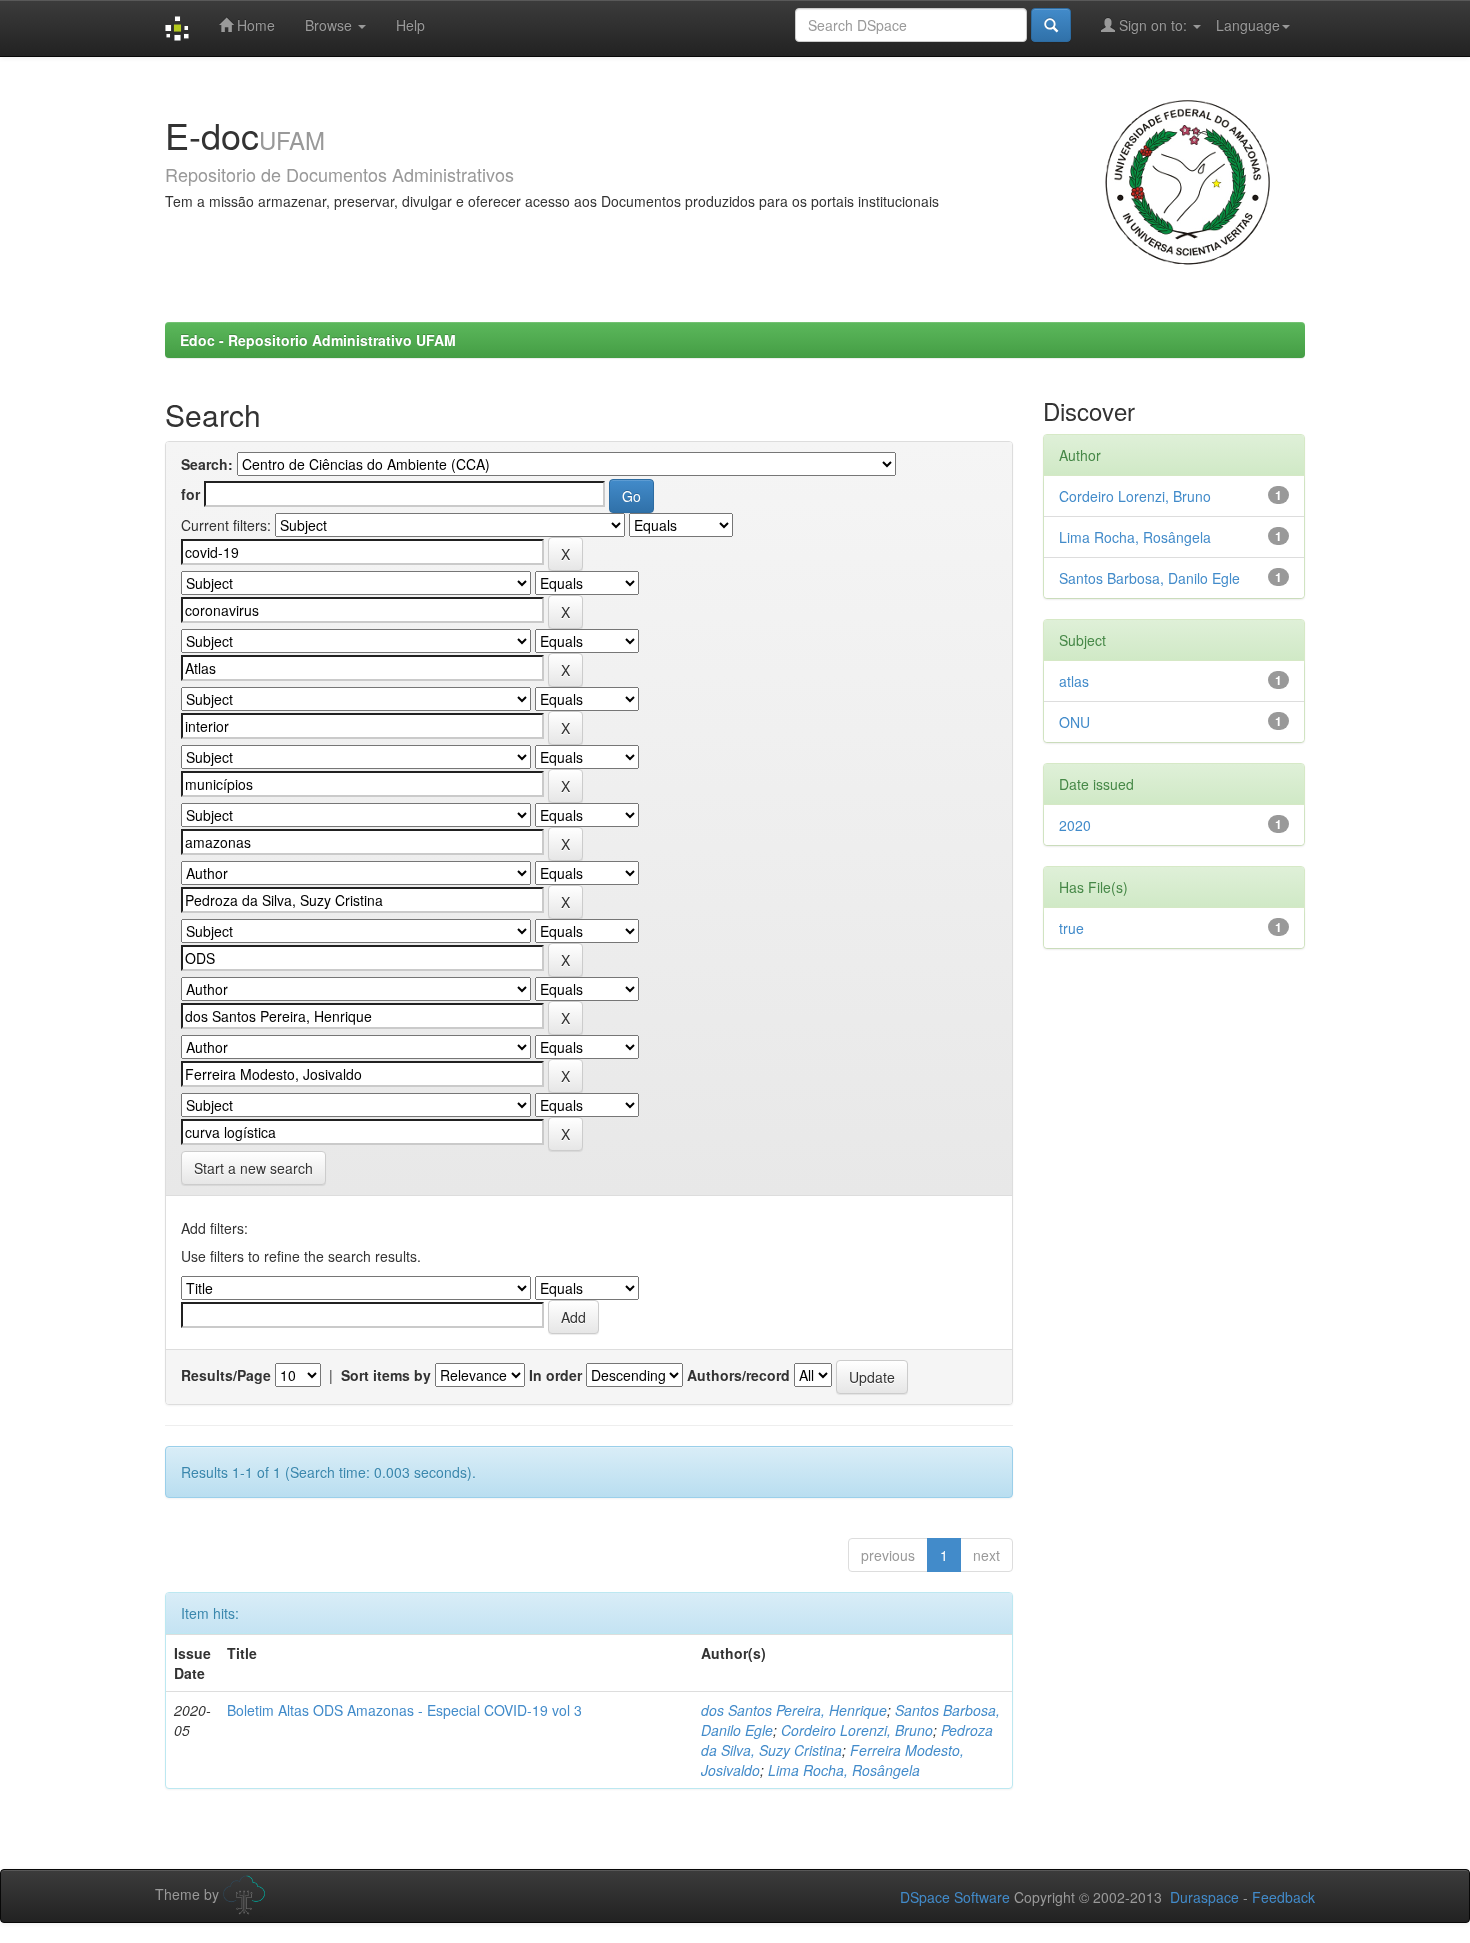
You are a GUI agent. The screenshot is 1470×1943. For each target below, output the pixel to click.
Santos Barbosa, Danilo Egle (1149, 578)
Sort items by (386, 1375)
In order (555, 1375)
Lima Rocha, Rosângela (844, 1770)
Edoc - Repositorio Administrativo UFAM (318, 340)
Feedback (1283, 1897)
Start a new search (253, 1168)
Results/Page (226, 1375)
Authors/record (738, 1375)
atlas (1074, 681)
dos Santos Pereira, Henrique (794, 1710)
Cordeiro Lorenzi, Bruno (857, 1730)
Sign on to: (1153, 25)
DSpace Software (955, 1897)
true (1071, 928)
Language (1248, 25)
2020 (1075, 825)
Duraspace (1204, 1897)
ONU (1074, 722)
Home (254, 25)
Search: (207, 464)
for (190, 494)
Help (410, 25)
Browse (330, 25)
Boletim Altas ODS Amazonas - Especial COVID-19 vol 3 (404, 1710)
